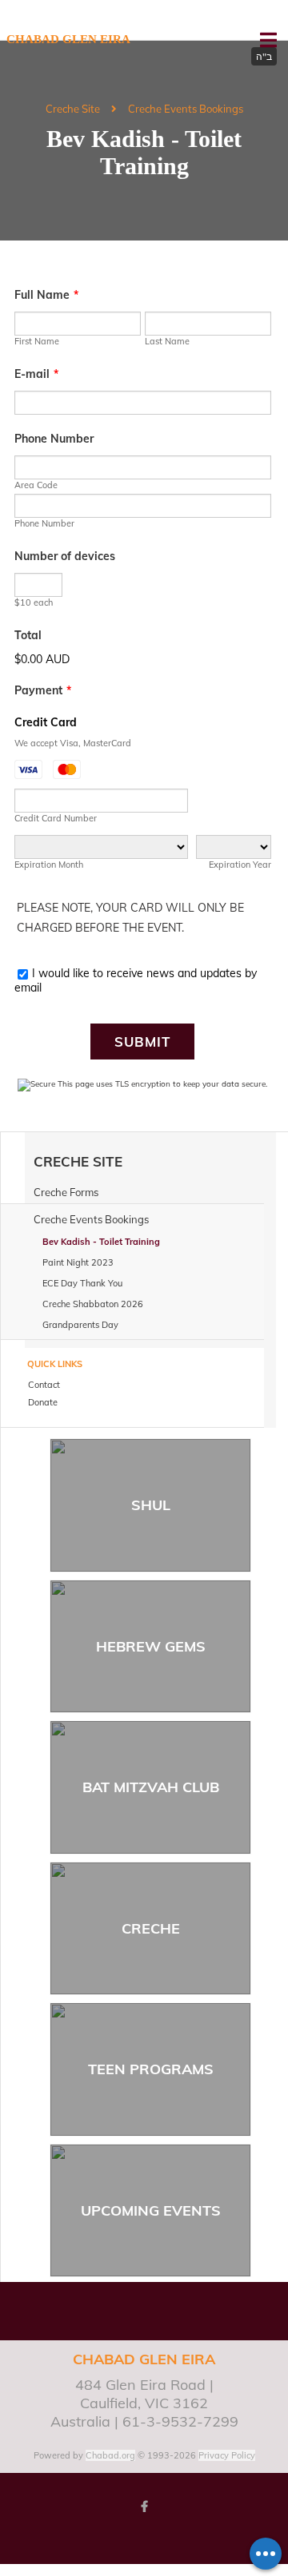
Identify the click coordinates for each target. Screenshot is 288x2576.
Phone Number (54, 439)
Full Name (46, 295)
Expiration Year (240, 865)
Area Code (36, 485)
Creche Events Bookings (186, 109)
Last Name (167, 341)
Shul (151, 1505)
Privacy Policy (227, 2455)
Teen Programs (151, 2069)
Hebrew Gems (151, 1646)
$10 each (34, 602)
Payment (43, 690)
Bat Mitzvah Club (151, 1787)
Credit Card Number (56, 818)
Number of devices (65, 556)
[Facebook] (144, 2506)
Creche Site (73, 109)
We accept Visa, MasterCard (73, 743)
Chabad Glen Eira (68, 39)
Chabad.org (110, 2455)
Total (28, 635)
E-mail (36, 374)
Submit (142, 1042)
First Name (37, 341)
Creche (151, 1928)
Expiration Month (49, 865)
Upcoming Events (151, 2210)
